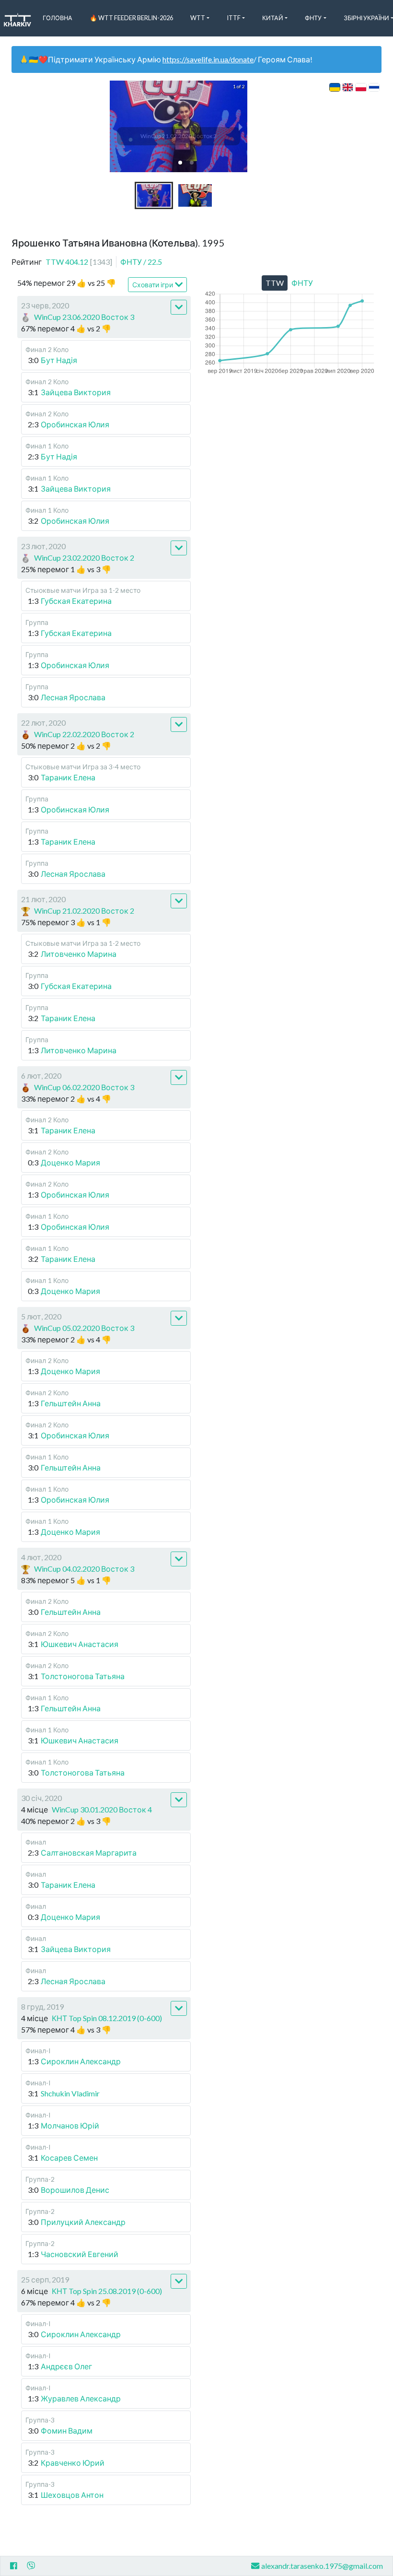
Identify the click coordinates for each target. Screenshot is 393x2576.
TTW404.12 (79, 262)
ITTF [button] (234, 18)
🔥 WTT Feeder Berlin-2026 (131, 18)
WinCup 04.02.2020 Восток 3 (84, 1569)
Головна (58, 18)
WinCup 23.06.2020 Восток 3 (84, 317)
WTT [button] (198, 18)
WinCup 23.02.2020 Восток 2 (84, 558)
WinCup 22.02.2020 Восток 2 (84, 734)
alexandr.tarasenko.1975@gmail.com (322, 2566)
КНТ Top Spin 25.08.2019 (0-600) (107, 2291)
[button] (180, 163)
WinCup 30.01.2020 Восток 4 (102, 1809)
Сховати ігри (153, 285)
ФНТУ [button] (313, 18)
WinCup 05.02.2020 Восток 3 (84, 1328)
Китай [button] (273, 18)
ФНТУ (141, 262)
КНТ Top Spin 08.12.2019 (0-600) (107, 2018)
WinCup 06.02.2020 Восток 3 (84, 1087)
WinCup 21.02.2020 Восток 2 (84, 911)
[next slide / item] (241, 126)
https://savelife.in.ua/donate (208, 59)
